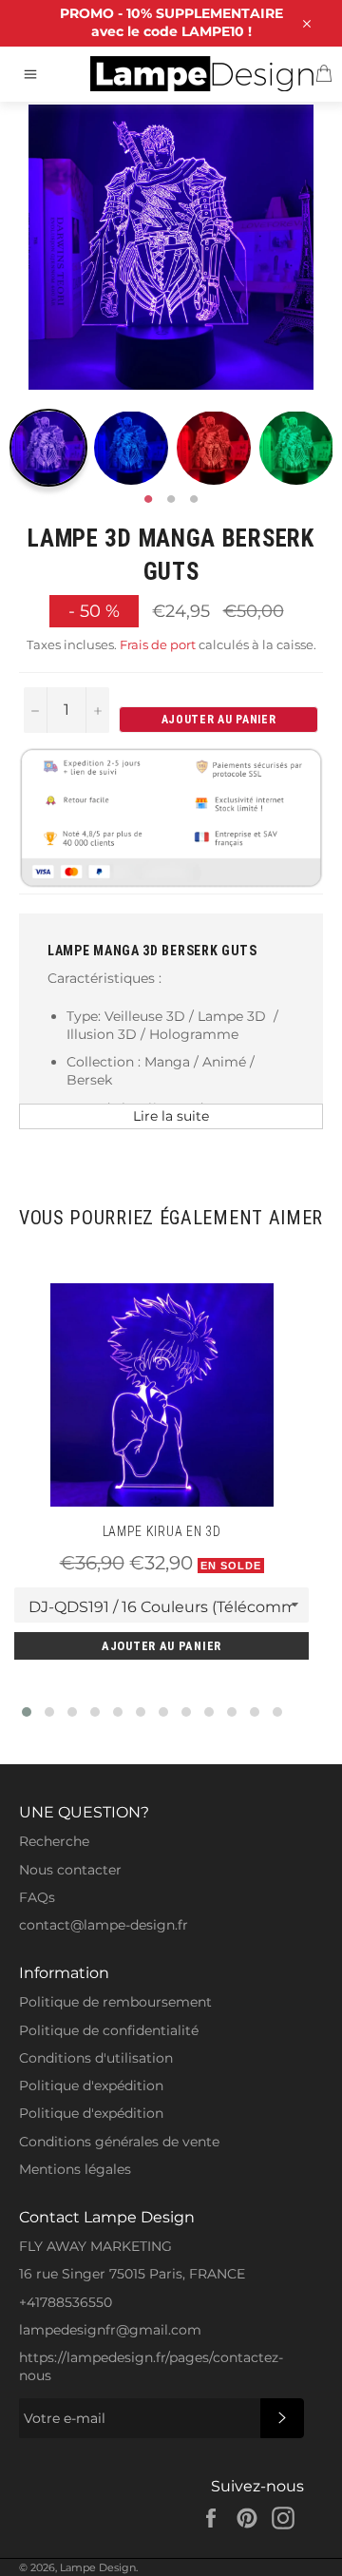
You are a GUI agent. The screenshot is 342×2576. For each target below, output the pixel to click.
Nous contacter (70, 1870)
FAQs (37, 1897)
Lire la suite (171, 1116)
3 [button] (194, 500)
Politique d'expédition (91, 2086)
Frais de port (158, 644)
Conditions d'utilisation (96, 2058)
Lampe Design (98, 2567)
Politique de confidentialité (109, 2030)
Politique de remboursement (115, 2002)
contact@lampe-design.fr (104, 1925)
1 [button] (148, 500)
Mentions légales (75, 2169)
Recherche (54, 1841)
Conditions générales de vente (119, 2142)
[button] (27, 1712)
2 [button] (171, 500)
